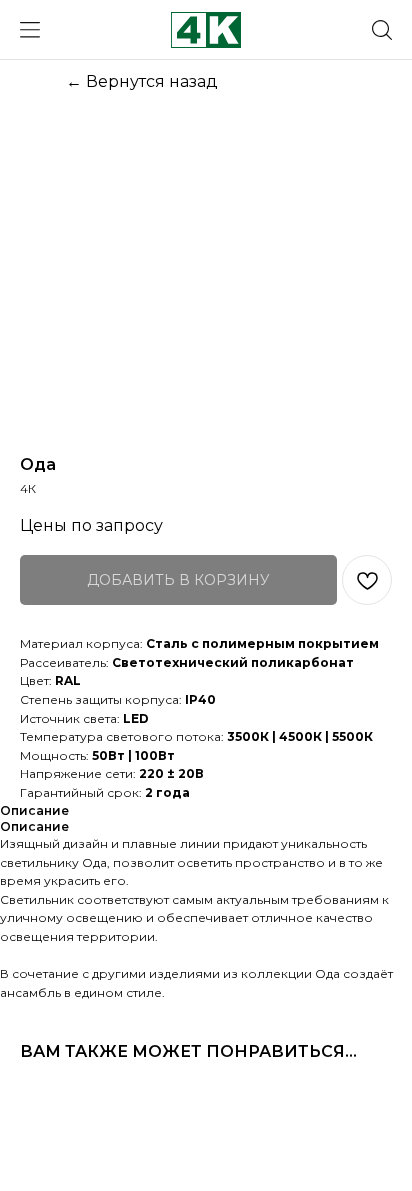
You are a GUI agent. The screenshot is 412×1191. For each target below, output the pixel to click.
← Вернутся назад (142, 81)
